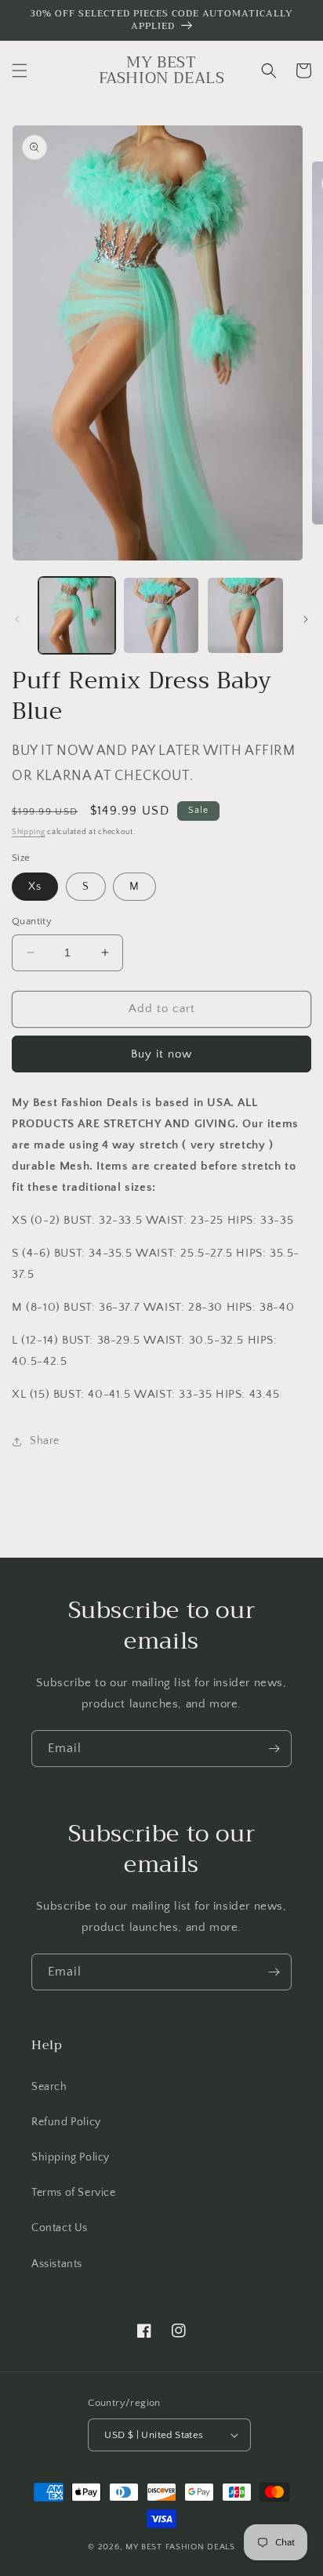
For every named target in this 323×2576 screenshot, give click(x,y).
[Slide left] (17, 619)
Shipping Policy (71, 2157)
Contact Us (60, 2228)
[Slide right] (306, 619)
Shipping (29, 832)
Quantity (32, 921)
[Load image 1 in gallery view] (77, 615)
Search (49, 2087)
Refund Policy (66, 2122)
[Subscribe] (274, 1749)
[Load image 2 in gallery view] (161, 615)
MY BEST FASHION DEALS (180, 2547)
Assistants (57, 2264)
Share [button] (45, 1441)
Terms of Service (74, 2193)
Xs (35, 887)
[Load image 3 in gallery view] (245, 615)
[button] (20, 71)
